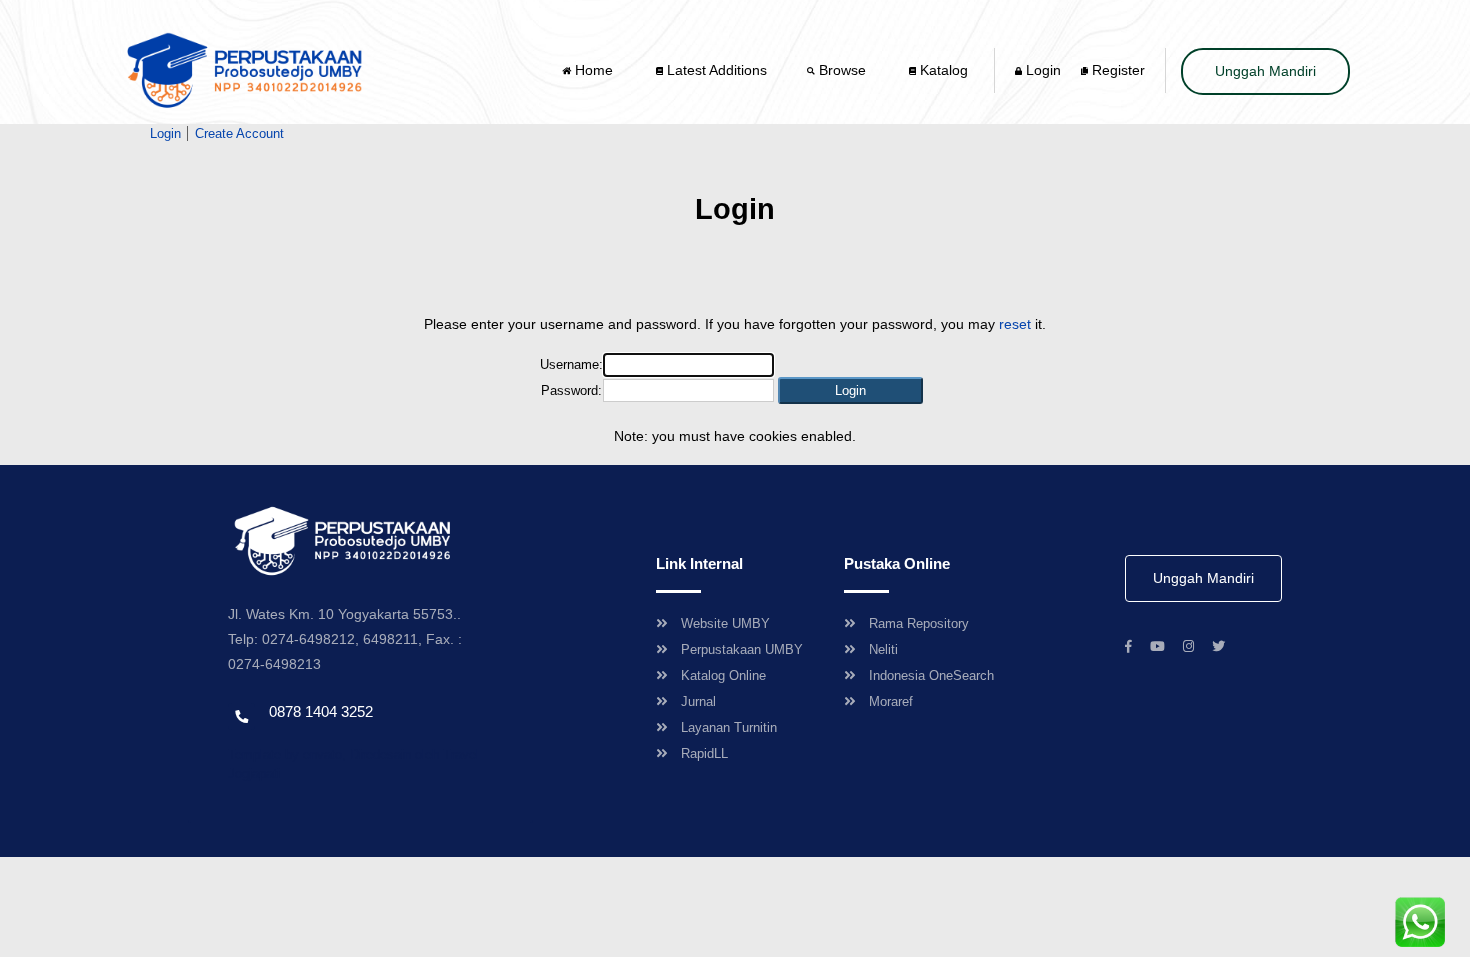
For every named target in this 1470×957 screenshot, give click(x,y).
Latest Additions (715, 70)
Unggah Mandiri (1265, 71)
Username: (571, 364)
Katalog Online (723, 675)
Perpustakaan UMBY (742, 649)
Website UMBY (725, 623)
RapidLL (704, 753)
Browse (842, 70)
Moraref (891, 701)
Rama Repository (919, 623)
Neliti (883, 649)
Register (1116, 70)
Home (594, 70)
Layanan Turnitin (729, 727)
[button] (850, 390)
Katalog (942, 70)
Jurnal (698, 701)
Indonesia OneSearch (931, 675)
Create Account (239, 133)
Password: (571, 390)
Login (1041, 70)
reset (1015, 324)
